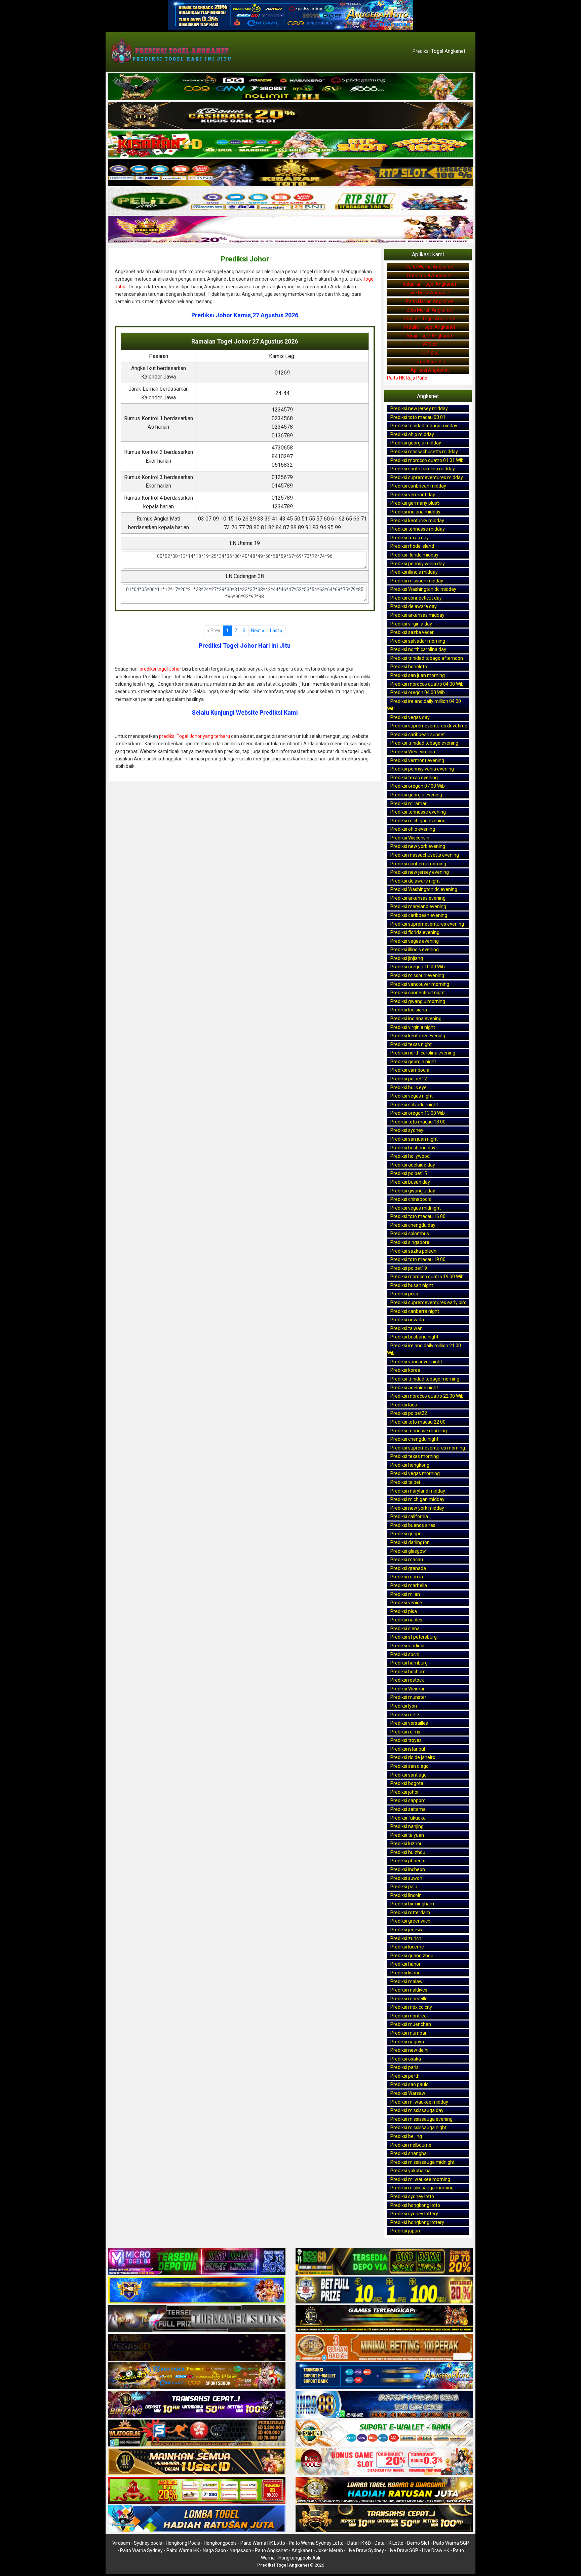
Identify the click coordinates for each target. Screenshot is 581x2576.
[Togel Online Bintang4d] (197, 2405)
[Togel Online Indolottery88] (384, 2405)
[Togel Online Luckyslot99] (384, 2290)
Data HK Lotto (389, 2543)
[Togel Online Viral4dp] (290, 230)
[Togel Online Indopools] (384, 2462)
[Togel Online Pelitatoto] (290, 202)
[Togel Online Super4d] (290, 116)
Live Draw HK (436, 2550)
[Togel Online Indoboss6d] (384, 2262)
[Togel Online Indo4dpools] (197, 2519)
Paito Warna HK (183, 2550)
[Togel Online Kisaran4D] (290, 144)
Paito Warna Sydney (141, 2550)
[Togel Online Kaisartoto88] (197, 2491)
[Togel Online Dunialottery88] (384, 2348)
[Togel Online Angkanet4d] (384, 2433)
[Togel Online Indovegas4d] (384, 2519)
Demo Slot (418, 2543)
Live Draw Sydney (365, 2550)
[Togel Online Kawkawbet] (197, 2319)
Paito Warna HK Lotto (263, 2543)
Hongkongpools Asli (299, 2558)
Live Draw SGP (403, 2550)
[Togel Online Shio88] (384, 2491)
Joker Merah (330, 2550)
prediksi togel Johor (160, 669)
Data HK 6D (359, 2543)
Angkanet (302, 2550)
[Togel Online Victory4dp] (197, 2290)
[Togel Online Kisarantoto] (290, 173)
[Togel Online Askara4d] (197, 2376)
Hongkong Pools (183, 2543)
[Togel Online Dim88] (290, 87)
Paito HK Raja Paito (407, 378)
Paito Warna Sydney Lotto (316, 2543)
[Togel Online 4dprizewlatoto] (197, 2462)
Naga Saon (214, 2550)
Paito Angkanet (271, 2550)
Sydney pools (148, 2543)
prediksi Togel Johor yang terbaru (195, 736)
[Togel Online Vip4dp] (384, 2319)
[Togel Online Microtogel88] (197, 2262)
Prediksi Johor (245, 259)
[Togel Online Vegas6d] (197, 2348)
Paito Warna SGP (451, 2543)
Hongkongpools (220, 2543)
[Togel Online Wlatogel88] (197, 2433)
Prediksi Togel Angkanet (439, 51)
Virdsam (121, 2543)
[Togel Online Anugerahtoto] (384, 2376)
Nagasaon (240, 2550)
